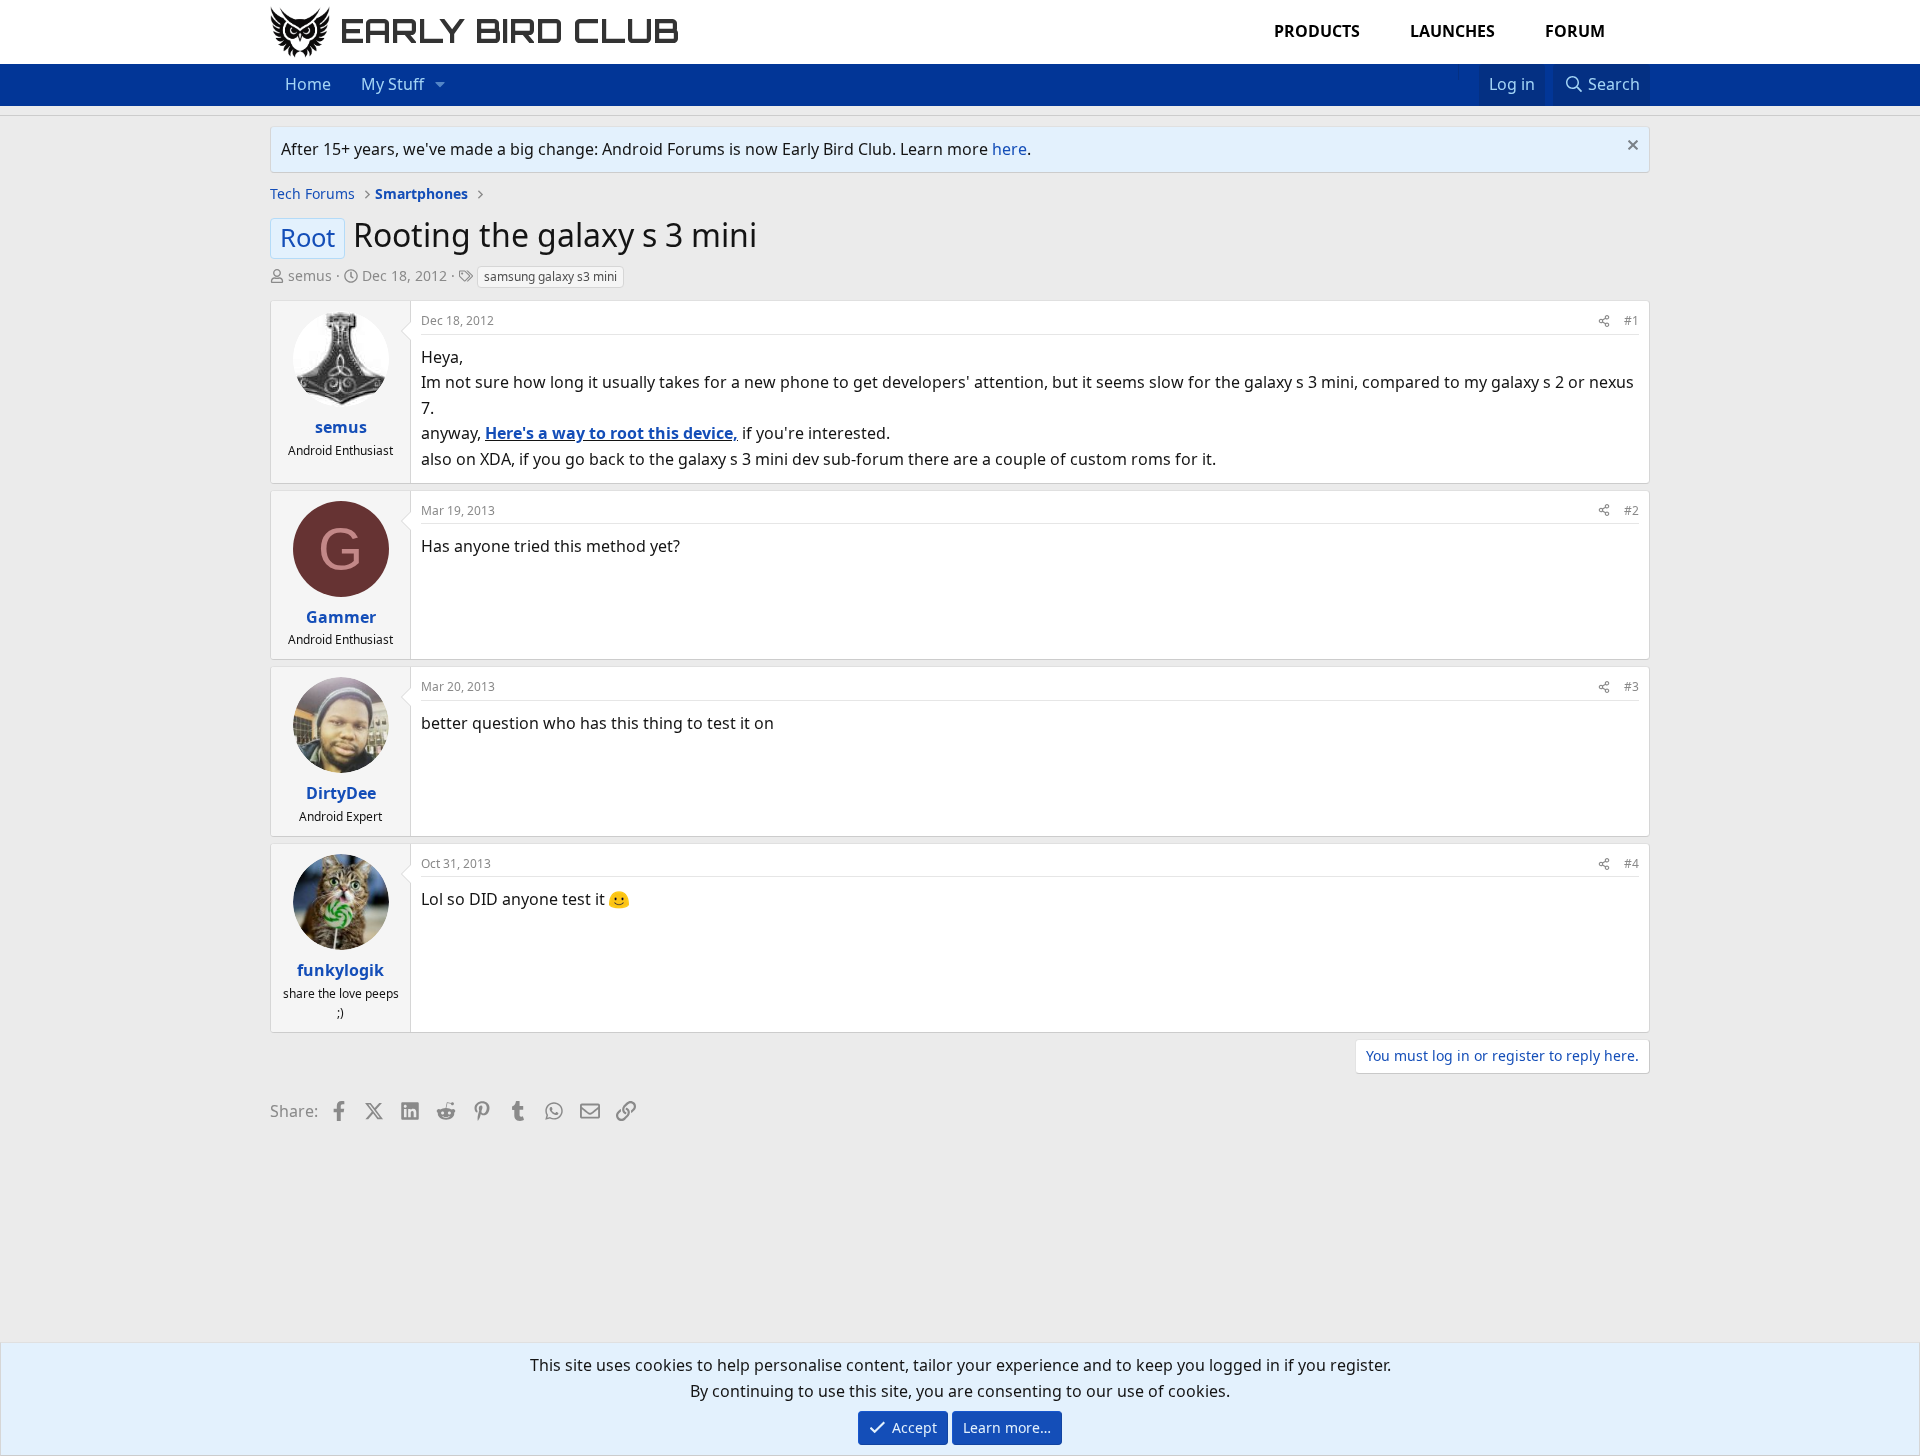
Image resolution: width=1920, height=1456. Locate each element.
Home (308, 84)
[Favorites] (1468, 72)
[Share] (1604, 320)
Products (1317, 31)
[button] (440, 85)
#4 (1631, 863)
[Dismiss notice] (1630, 147)
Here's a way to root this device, (611, 433)
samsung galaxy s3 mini (550, 276)
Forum (1575, 31)
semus (310, 275)
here (1009, 149)
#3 (1631, 686)
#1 (1631, 320)
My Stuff (392, 84)
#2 (1631, 510)
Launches (1452, 31)
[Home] (1448, 72)
